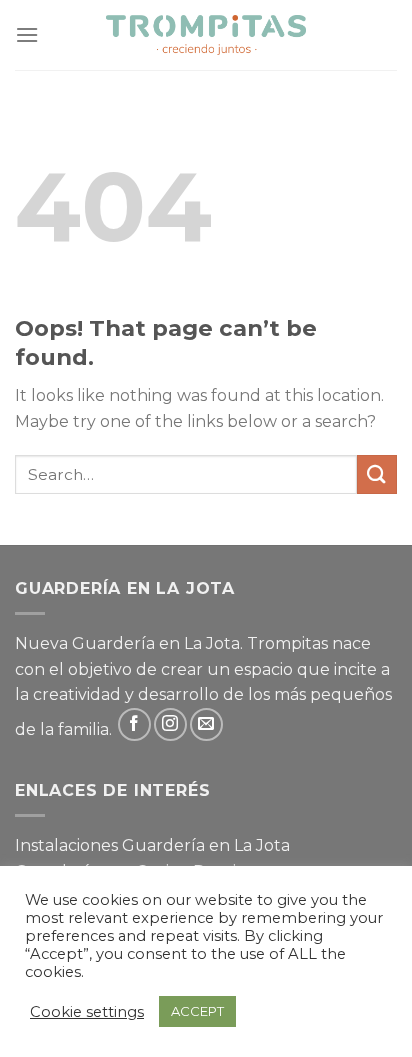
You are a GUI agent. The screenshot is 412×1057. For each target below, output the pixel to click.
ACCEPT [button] (197, 1011)
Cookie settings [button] (87, 1012)
